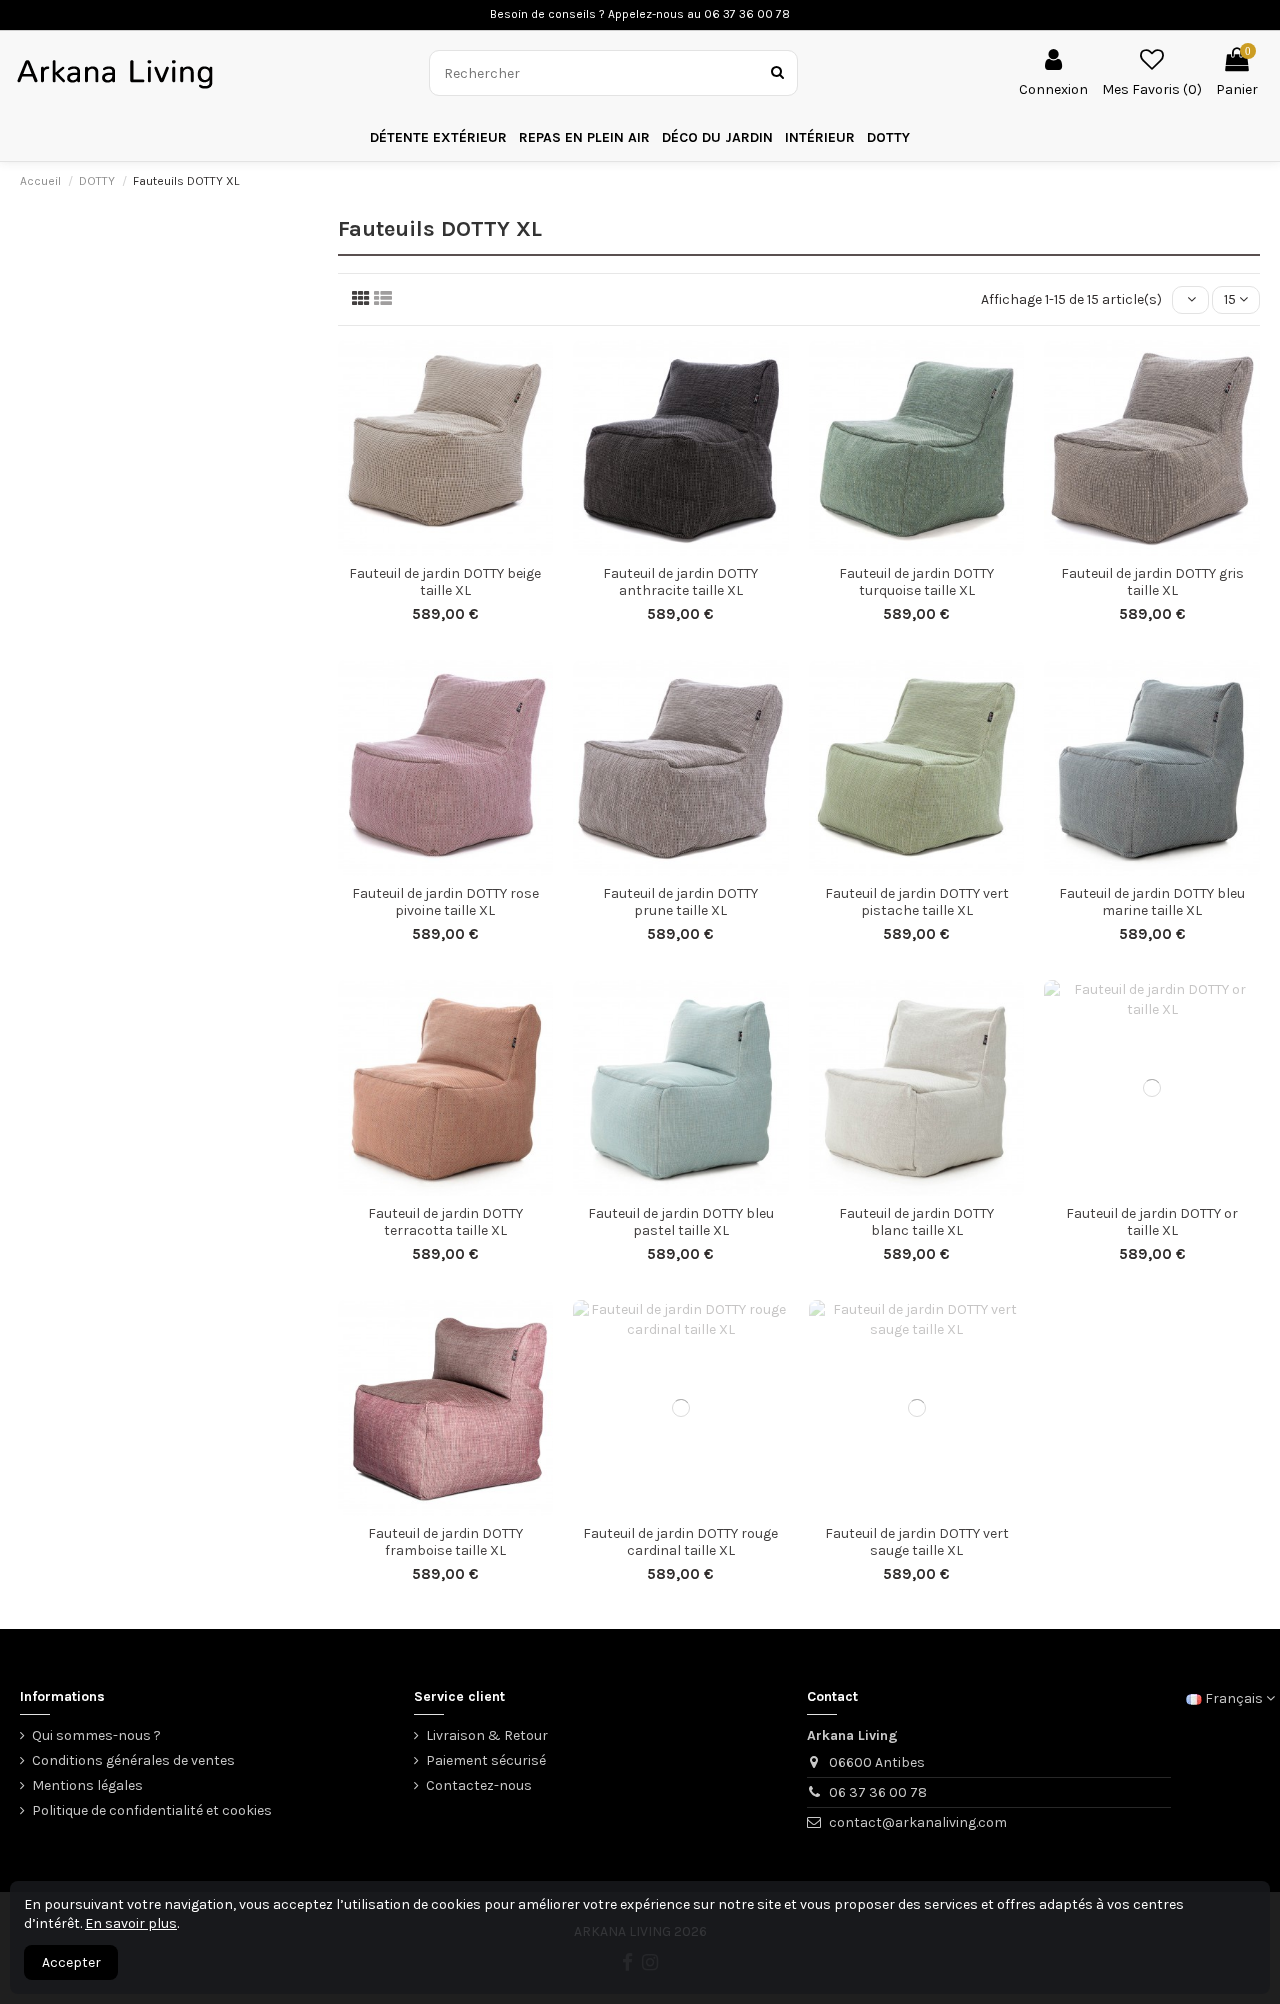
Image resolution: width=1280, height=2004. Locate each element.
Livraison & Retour (487, 1735)
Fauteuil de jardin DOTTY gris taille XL (1152, 582)
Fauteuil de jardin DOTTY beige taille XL (445, 582)
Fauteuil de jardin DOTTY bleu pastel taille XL (681, 1222)
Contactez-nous (479, 1785)
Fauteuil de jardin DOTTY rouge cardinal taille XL (680, 1542)
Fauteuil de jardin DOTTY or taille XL (1152, 1222)
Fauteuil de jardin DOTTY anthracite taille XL (680, 582)
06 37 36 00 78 (878, 1792)
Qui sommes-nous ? (96, 1735)
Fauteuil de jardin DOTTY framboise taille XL (445, 1542)
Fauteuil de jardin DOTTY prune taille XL (680, 902)
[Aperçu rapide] (459, 549)
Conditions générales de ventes (133, 1760)
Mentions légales (87, 1785)
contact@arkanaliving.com (918, 1822)
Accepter (71, 1962)
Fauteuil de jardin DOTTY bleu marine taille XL (1152, 902)
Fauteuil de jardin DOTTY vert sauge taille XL (917, 1542)
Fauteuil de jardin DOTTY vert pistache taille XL (917, 902)
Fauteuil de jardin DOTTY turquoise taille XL (916, 582)
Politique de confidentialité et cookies (152, 1810)
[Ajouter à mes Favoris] (431, 549)
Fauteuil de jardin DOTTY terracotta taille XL (445, 1222)
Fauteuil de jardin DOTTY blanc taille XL (916, 1222)
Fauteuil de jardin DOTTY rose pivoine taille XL (445, 902)
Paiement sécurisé (486, 1760)
